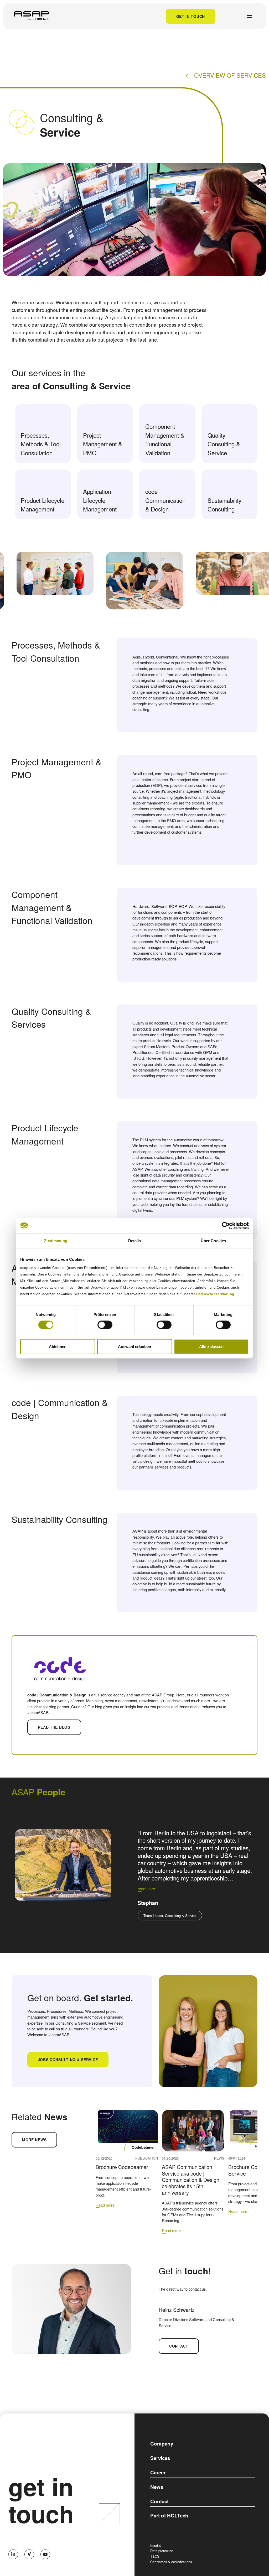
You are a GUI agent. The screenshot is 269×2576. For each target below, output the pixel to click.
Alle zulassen (211, 1347)
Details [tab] (135, 1240)
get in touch (41, 2500)
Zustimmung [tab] (56, 1240)
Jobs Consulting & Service (68, 2060)
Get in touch (191, 16)
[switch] (105, 1325)
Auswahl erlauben (134, 1347)
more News (34, 2140)
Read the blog (54, 1727)
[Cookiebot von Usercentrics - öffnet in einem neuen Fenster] (226, 1225)
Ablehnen (58, 1347)
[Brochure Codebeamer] (127, 2131)
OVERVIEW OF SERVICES (230, 75)
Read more (105, 2205)
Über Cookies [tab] (213, 1240)
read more (146, 1888)
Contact (179, 2346)
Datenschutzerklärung (215, 1294)
